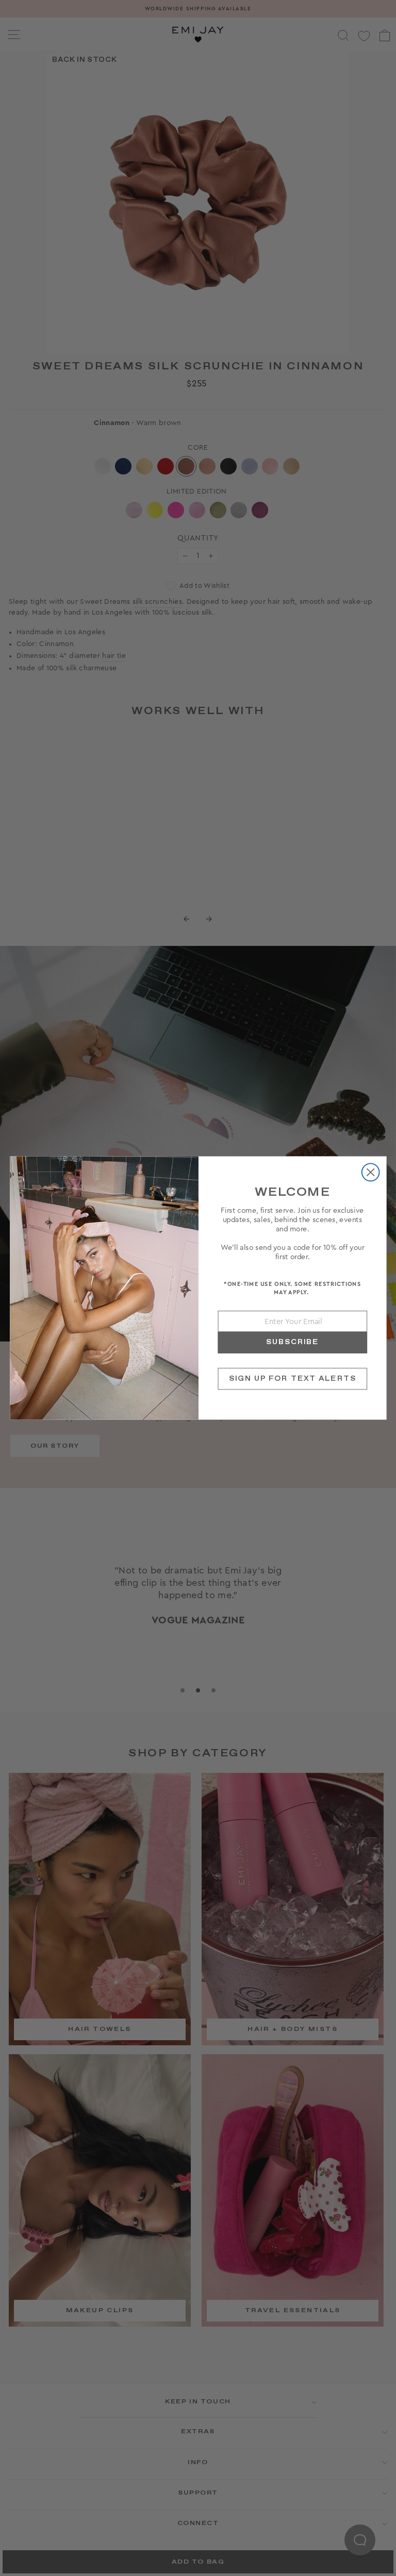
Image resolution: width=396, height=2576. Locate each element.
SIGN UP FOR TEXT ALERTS (292, 1378)
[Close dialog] (370, 1172)
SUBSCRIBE (292, 1342)
